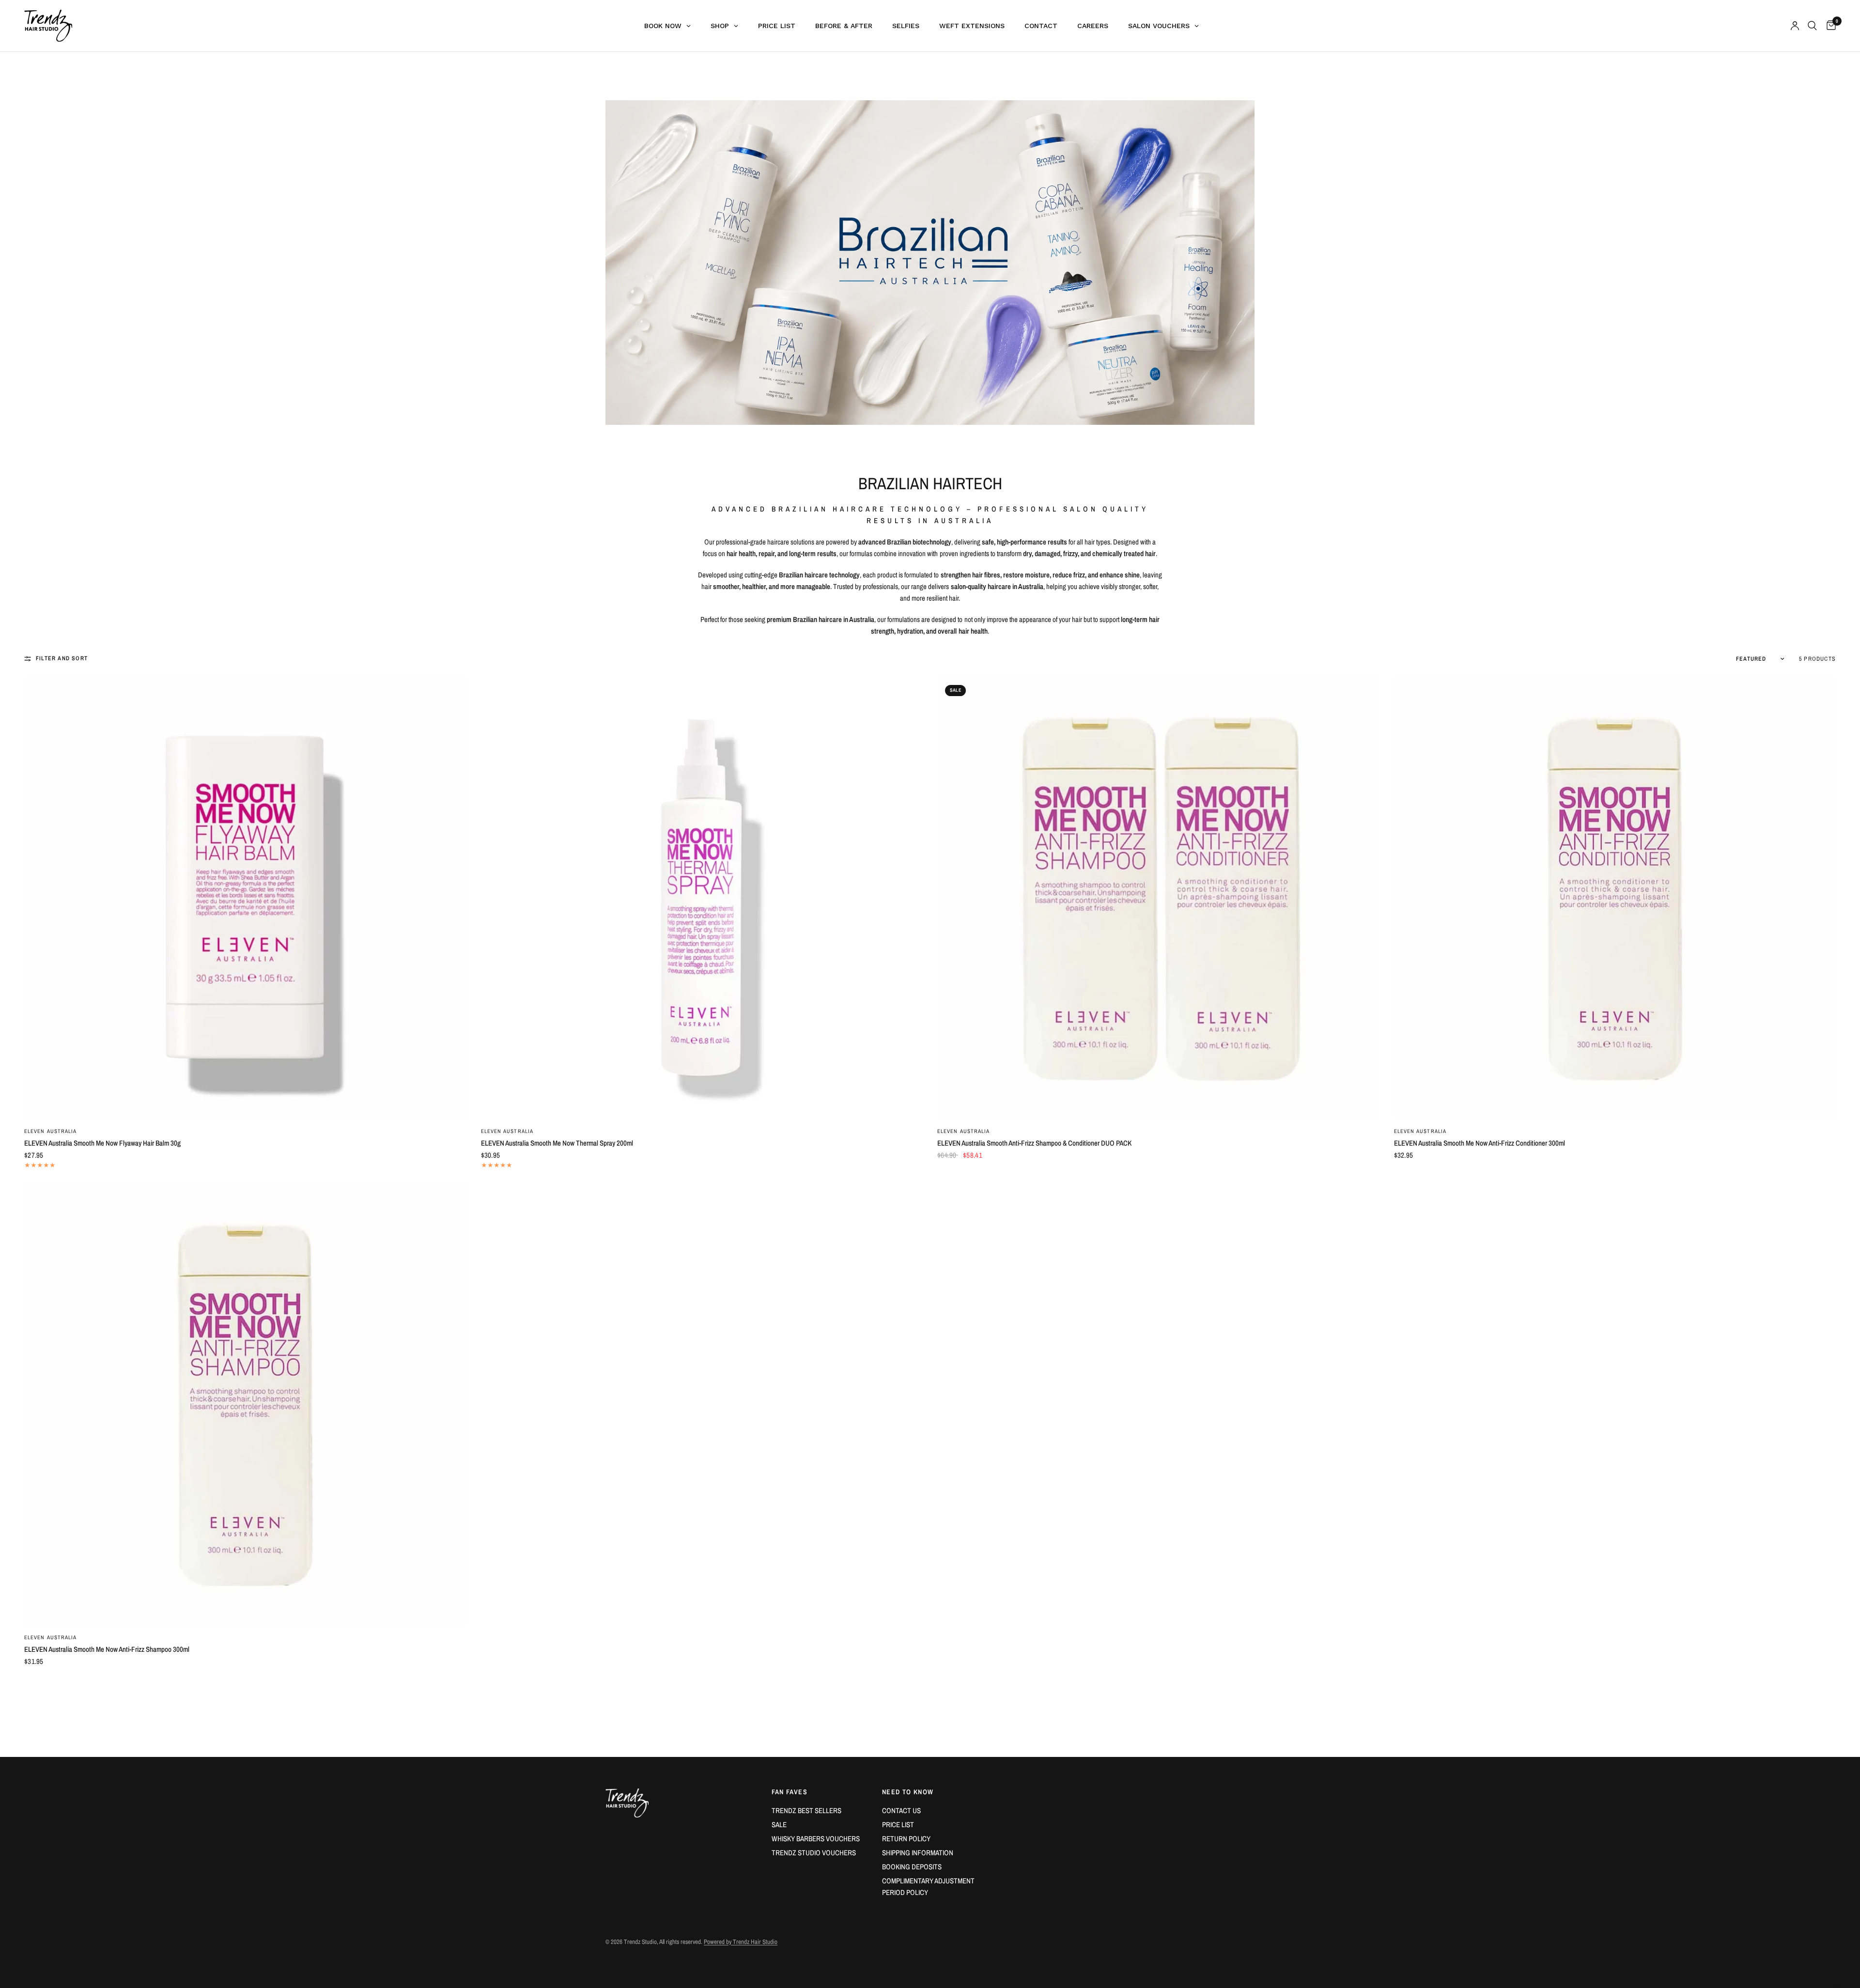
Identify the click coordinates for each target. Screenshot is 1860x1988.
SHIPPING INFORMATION (918, 1853)
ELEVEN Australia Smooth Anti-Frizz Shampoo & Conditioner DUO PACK (1034, 1143)
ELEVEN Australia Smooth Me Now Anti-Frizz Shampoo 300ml (107, 1649)
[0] (1829, 26)
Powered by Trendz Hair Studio (741, 1942)
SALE (779, 1825)
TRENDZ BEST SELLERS (806, 1810)
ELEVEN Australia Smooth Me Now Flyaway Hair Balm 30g (102, 1143)
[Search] (1812, 26)
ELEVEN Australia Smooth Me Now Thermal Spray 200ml (557, 1143)
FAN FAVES (790, 1792)
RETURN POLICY (906, 1839)
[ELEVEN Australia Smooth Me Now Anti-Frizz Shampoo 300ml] (245, 1405)
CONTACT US (901, 1810)
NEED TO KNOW (908, 1792)
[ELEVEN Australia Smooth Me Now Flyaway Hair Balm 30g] (245, 898)
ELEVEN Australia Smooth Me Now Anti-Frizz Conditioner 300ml (1480, 1143)
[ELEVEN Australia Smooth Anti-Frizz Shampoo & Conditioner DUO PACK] (1158, 898)
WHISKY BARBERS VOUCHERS (816, 1839)
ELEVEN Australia (51, 1131)
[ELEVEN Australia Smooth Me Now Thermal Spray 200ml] (702, 898)
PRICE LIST (898, 1825)
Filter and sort (62, 658)
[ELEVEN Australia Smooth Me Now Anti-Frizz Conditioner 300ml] (1615, 898)
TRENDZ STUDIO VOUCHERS (814, 1853)
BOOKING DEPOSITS (912, 1867)
